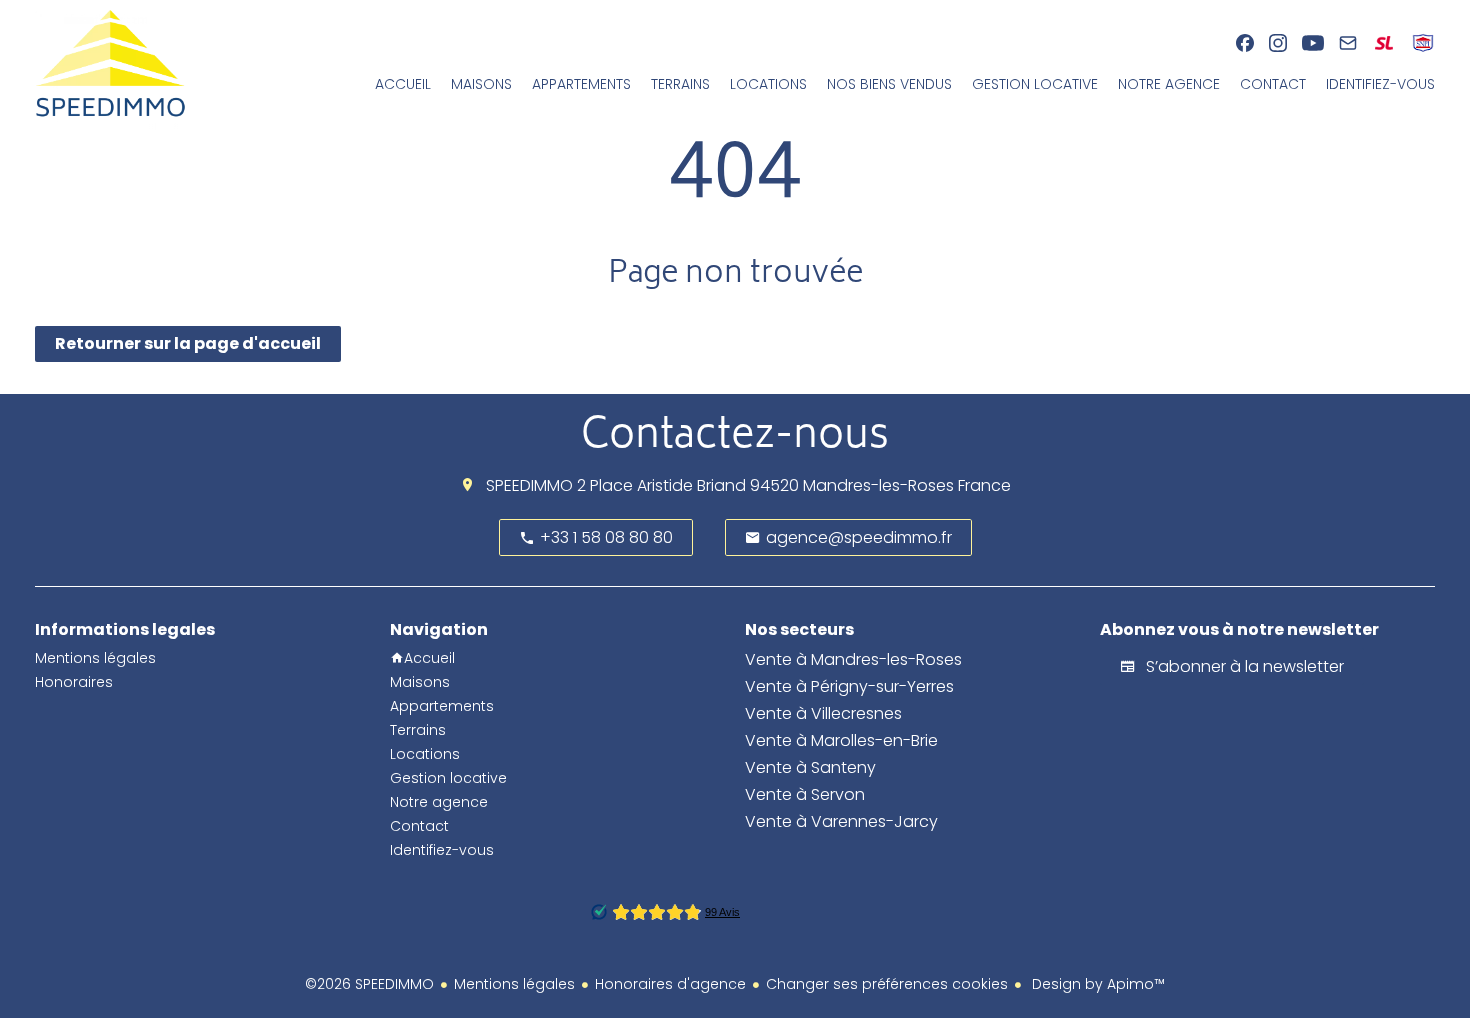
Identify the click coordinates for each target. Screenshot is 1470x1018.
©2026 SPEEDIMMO (369, 984)
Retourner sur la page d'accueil (188, 343)
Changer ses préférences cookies (887, 984)
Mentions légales (514, 984)
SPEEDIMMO (529, 485)
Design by (1096, 984)
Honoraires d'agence (670, 984)
